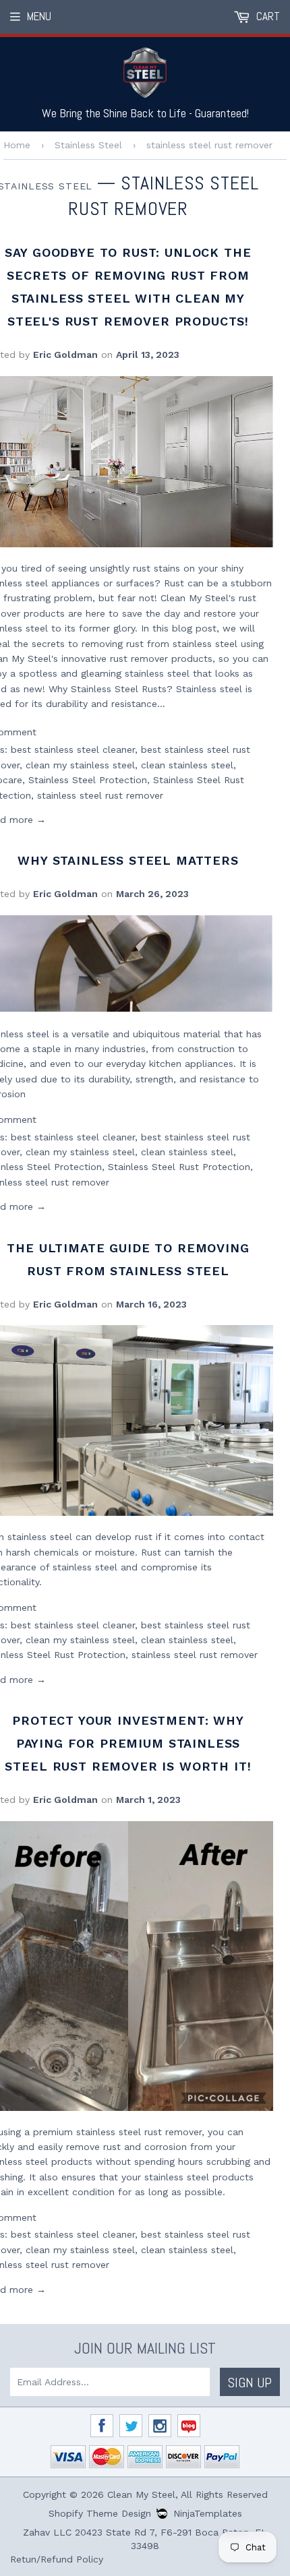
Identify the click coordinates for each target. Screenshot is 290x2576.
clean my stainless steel (80, 765)
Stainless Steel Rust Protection (179, 1167)
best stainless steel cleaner (73, 749)
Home (17, 145)
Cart (267, 16)
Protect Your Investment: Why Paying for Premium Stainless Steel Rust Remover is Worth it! (128, 1743)
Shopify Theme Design (100, 2513)
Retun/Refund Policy (57, 2559)
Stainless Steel (88, 145)
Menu (39, 16)
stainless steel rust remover (100, 795)
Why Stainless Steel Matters (128, 860)
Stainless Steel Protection (88, 780)
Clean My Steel (141, 2494)
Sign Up (250, 2383)
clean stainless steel (187, 765)
